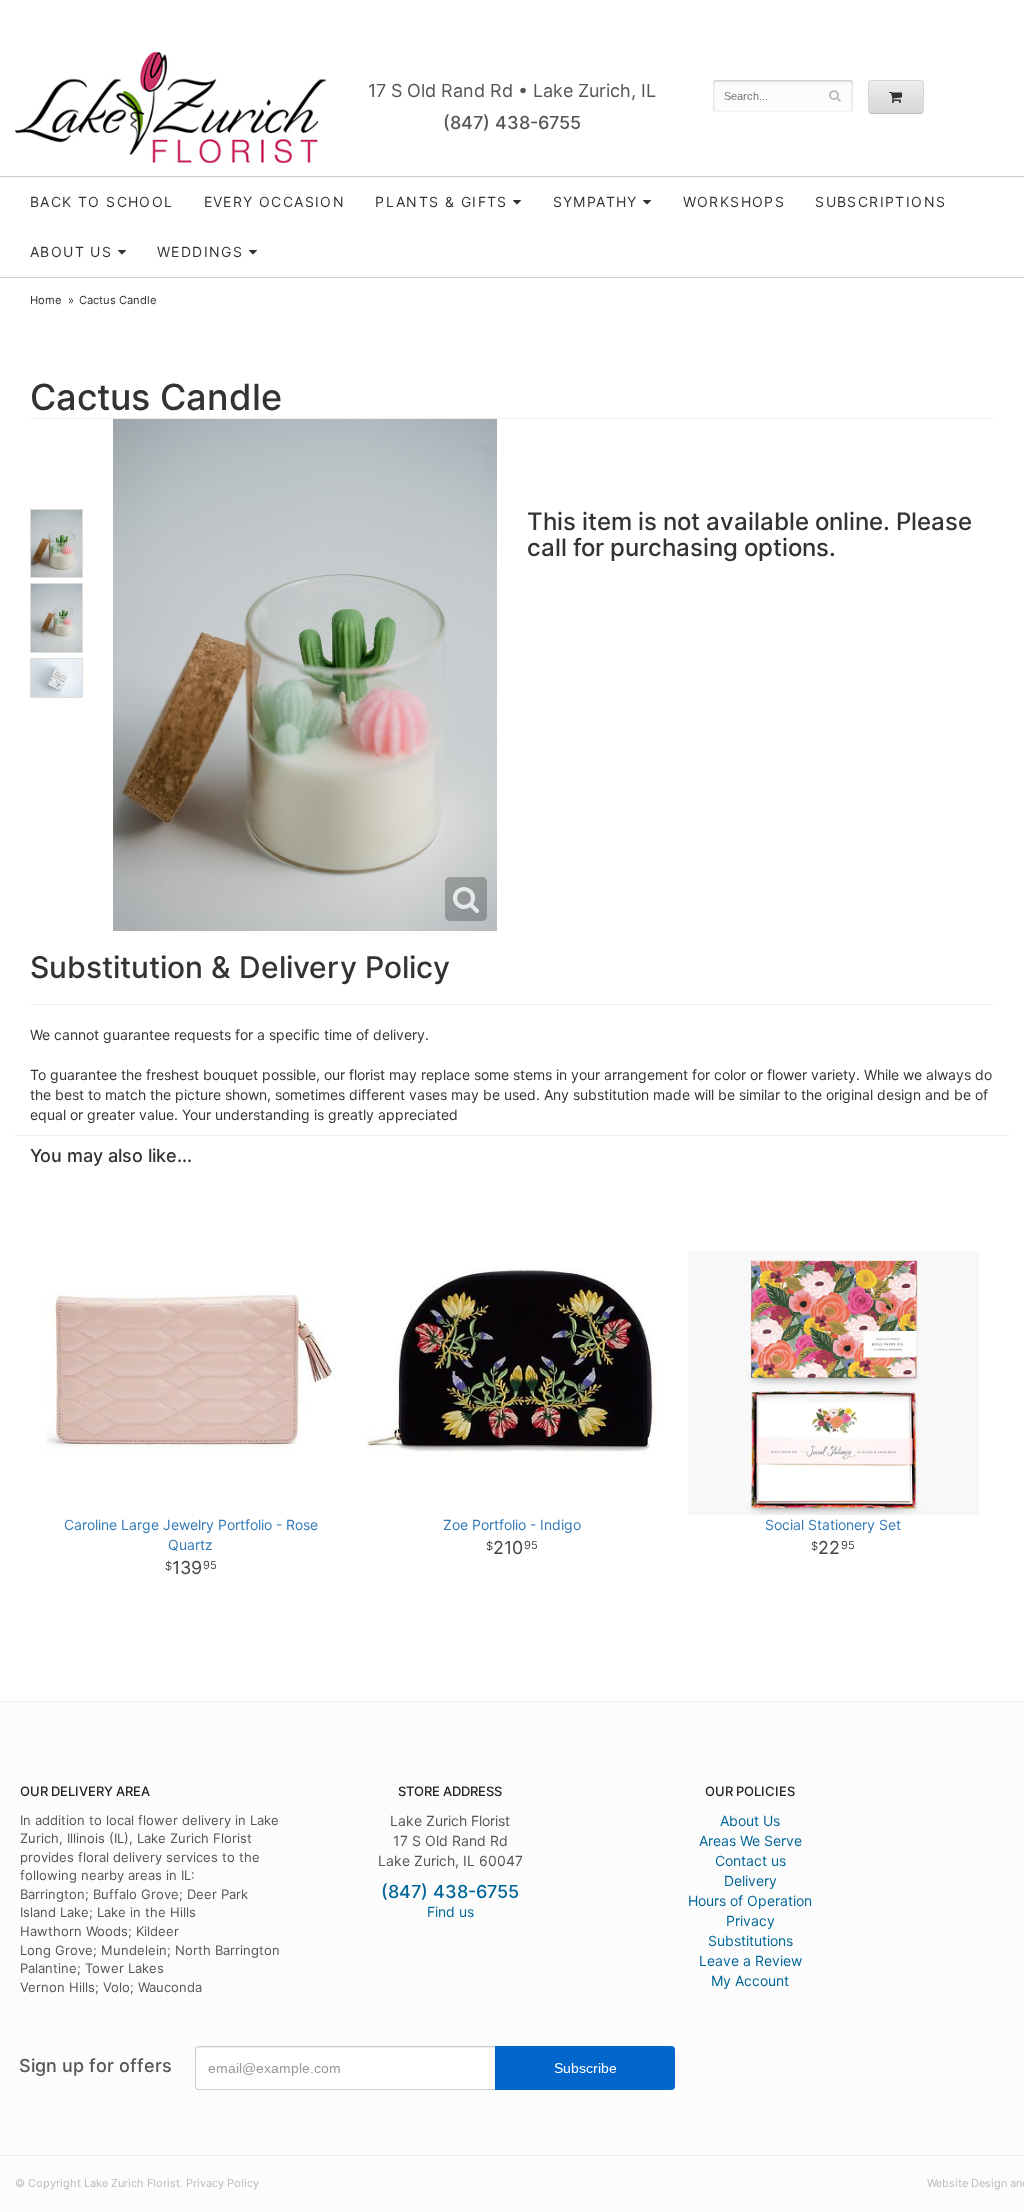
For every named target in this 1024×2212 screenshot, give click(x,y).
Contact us (750, 1860)
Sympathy (595, 201)
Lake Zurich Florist (170, 108)
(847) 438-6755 (512, 122)
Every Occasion (275, 201)
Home (46, 300)
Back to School (102, 201)
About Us (750, 1820)
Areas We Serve (750, 1840)
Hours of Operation (750, 1900)
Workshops (734, 201)
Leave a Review (750, 1960)
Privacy (750, 1920)
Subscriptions (880, 201)
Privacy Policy (222, 2183)
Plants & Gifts (441, 201)
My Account (750, 1980)
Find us (450, 1911)
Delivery (750, 1880)
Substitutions (750, 1940)
